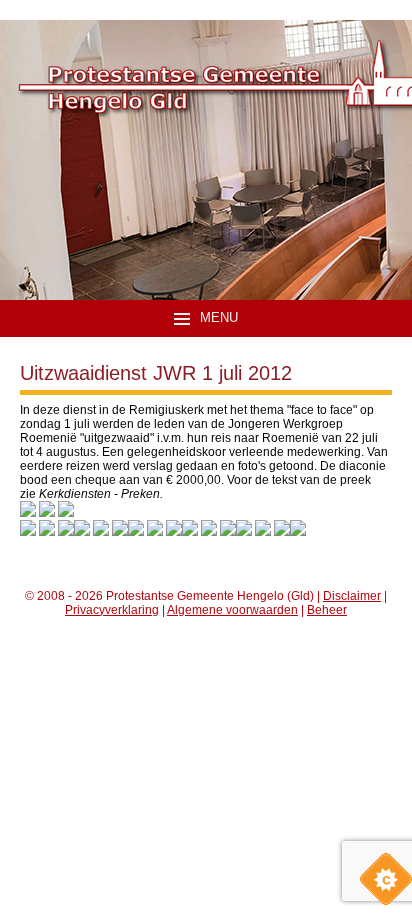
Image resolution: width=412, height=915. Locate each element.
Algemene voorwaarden (232, 610)
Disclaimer (352, 596)
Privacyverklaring (112, 610)
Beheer (327, 610)
